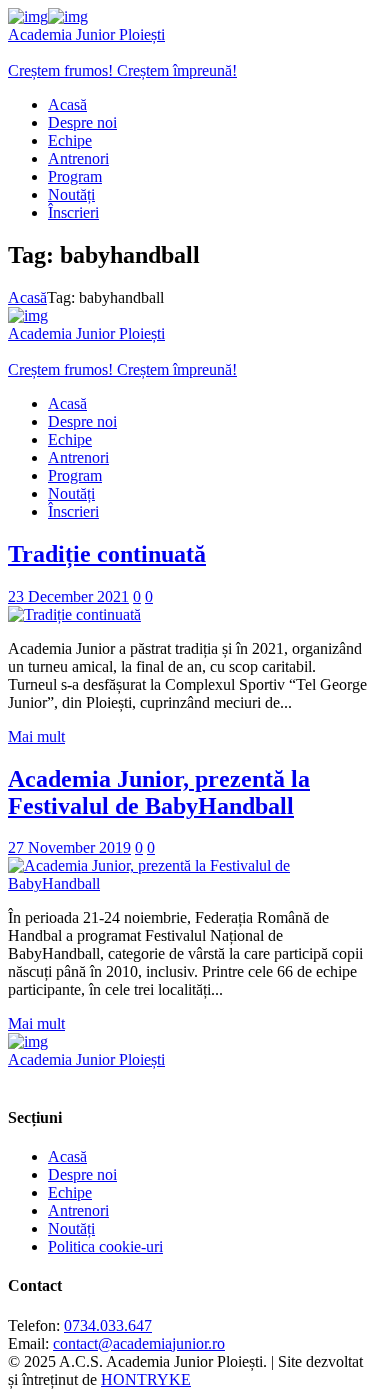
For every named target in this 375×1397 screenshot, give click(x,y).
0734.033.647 (108, 1325)
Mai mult (36, 736)
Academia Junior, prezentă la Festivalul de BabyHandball (159, 792)
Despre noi (82, 1174)
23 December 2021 (68, 596)
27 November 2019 (69, 847)
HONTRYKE (146, 1379)
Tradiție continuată (107, 554)
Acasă (27, 297)
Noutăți (71, 1228)
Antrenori (78, 1210)
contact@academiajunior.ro (139, 1343)
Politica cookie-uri (105, 1246)
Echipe (70, 1192)
